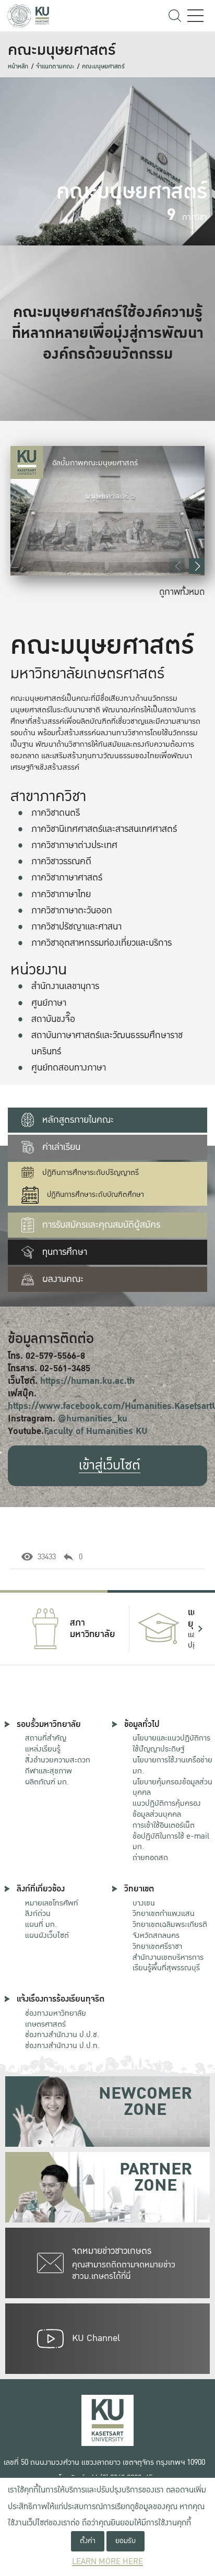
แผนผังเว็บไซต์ (47, 1935)
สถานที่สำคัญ (46, 1738)
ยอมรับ (126, 2541)
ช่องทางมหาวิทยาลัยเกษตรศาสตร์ (56, 2019)
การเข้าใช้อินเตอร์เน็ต (164, 1825)
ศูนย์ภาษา (49, 1003)
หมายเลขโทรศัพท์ (52, 1903)
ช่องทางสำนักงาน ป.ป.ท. (62, 2045)
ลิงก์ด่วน (38, 1913)
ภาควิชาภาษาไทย (61, 894)
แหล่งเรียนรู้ (43, 1749)
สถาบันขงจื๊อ (53, 1019)
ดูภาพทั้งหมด (182, 592)
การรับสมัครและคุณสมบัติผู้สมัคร (101, 1225)
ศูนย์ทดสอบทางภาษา (69, 1068)
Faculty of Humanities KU (96, 1431)
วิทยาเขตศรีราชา (157, 1946)
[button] (197, 566)
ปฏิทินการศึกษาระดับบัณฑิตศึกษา (95, 1195)
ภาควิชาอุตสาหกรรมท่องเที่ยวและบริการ (101, 943)
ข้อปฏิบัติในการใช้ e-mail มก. (171, 1842)
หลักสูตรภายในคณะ (78, 1120)
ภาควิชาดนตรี (56, 813)
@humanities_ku (93, 1419)
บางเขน (144, 1903)
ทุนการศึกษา (65, 1252)
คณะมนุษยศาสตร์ (103, 67)
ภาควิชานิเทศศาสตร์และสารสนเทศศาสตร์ (104, 829)
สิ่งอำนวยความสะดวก (58, 1760)
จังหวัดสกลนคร (170, 1930)
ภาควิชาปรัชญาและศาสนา (76, 927)
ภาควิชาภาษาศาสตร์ (67, 878)
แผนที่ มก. (41, 1924)
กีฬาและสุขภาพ (49, 1771)
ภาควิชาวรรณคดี (61, 861)
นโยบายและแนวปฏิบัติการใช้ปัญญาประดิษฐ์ (171, 1743)
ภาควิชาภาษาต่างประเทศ (74, 845)
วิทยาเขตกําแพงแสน (164, 1913)
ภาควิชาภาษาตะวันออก (72, 910)
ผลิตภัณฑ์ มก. (47, 1782)
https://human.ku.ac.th (87, 1381)
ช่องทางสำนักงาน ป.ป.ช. (62, 2034)
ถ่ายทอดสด (150, 1857)
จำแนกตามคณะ (55, 67)
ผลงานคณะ (63, 1279)
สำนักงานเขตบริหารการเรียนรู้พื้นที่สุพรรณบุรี (168, 1963)
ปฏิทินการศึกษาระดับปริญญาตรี (91, 1173)
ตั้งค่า (88, 2541)
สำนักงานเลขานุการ (65, 986)
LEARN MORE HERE (107, 2562)
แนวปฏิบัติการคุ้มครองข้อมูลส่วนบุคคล (167, 1809)
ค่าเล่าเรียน (61, 1147)
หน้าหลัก (18, 67)
